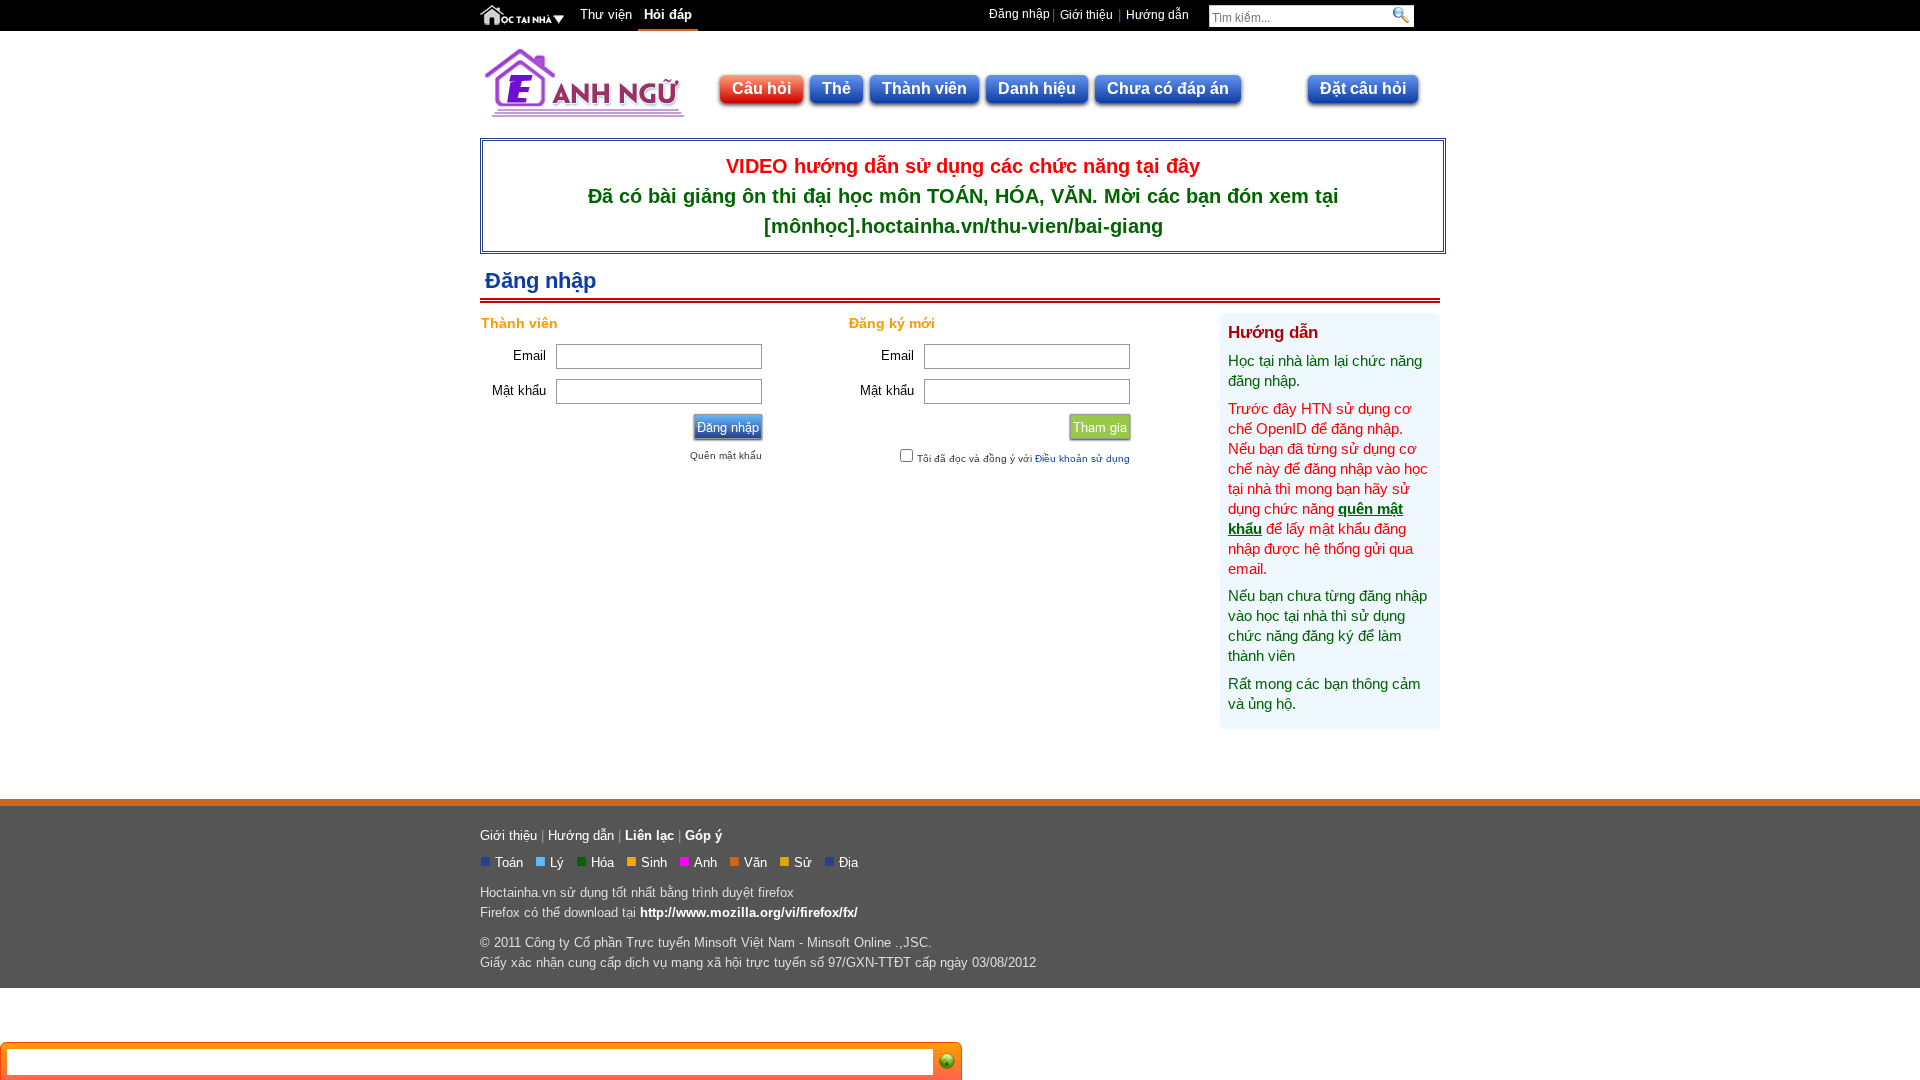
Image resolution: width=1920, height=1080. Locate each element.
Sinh (656, 862)
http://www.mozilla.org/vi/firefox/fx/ (749, 912)
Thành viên (924, 88)
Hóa (604, 862)
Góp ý (703, 835)
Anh (707, 862)
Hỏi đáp (668, 14)
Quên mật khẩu (726, 455)
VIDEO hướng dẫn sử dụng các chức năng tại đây (963, 166)
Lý (559, 862)
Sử (805, 862)
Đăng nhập (1019, 14)
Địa (850, 862)
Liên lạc (649, 835)
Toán (511, 862)
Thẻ (836, 88)
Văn (757, 862)
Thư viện (606, 14)
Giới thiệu (1086, 15)
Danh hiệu (1037, 88)
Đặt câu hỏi (1363, 88)
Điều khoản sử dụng (1082, 458)
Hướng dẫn (1157, 15)
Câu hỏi (761, 88)
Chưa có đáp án (1168, 88)
